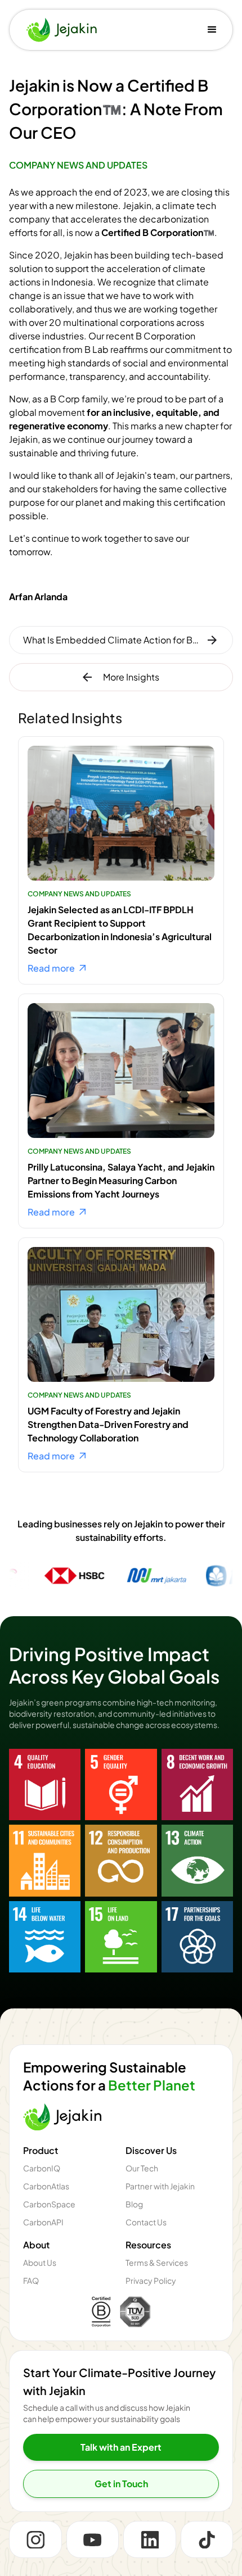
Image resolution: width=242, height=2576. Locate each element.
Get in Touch (121, 2484)
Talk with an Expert (121, 2447)
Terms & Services (157, 2263)
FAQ (31, 2281)
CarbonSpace (49, 2204)
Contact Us (146, 2222)
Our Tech (142, 2168)
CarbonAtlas (46, 2186)
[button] (212, 30)
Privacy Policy (151, 2281)
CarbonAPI (43, 2222)
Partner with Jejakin (160, 2186)
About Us (40, 2263)
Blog (134, 2204)
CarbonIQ (42, 2168)
